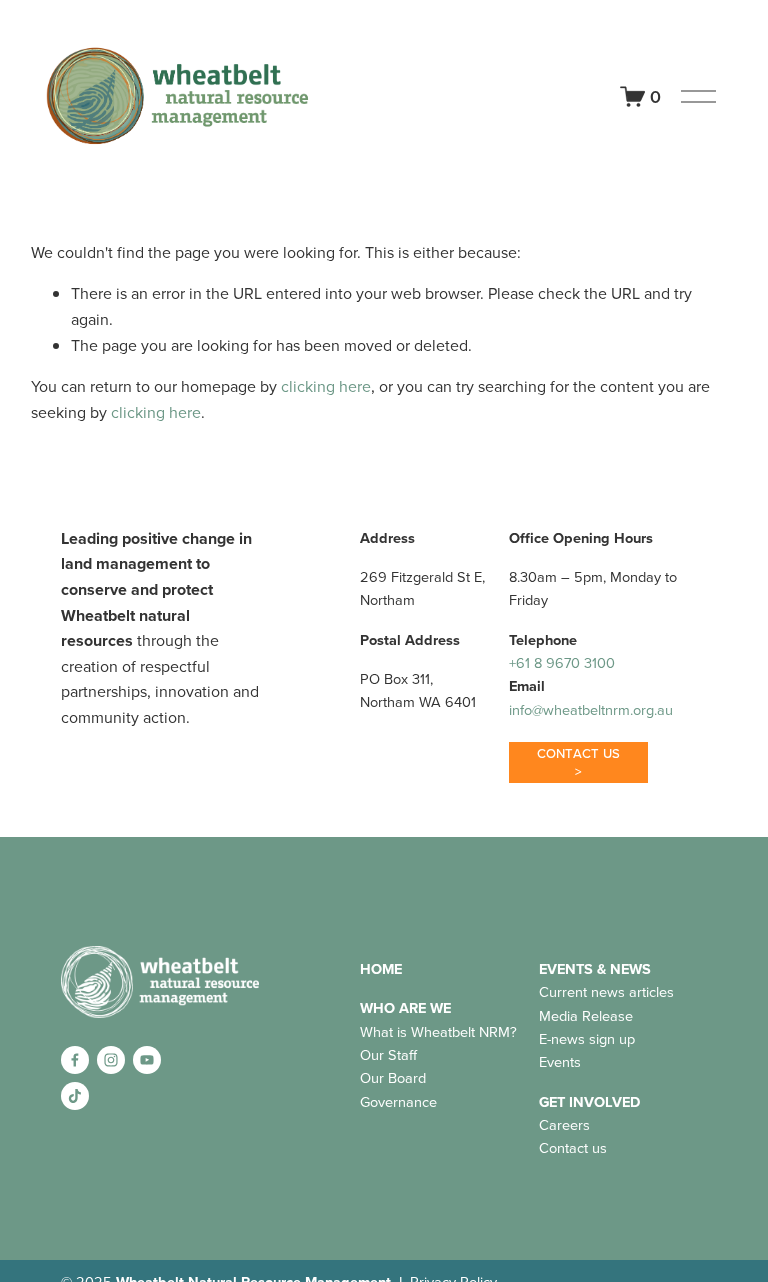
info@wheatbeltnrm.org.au (591, 709)
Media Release (586, 1015)
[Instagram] (111, 1060)
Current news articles (606, 991)
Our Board (393, 1077)
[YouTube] (147, 1060)
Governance (398, 1101)
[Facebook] (75, 1060)
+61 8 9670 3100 (562, 662)
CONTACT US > (579, 762)
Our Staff (388, 1054)
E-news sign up (587, 1038)
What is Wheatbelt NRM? (438, 1031)
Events (560, 1061)
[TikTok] (75, 1096)
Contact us (573, 1147)
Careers (564, 1124)
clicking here (326, 386)
